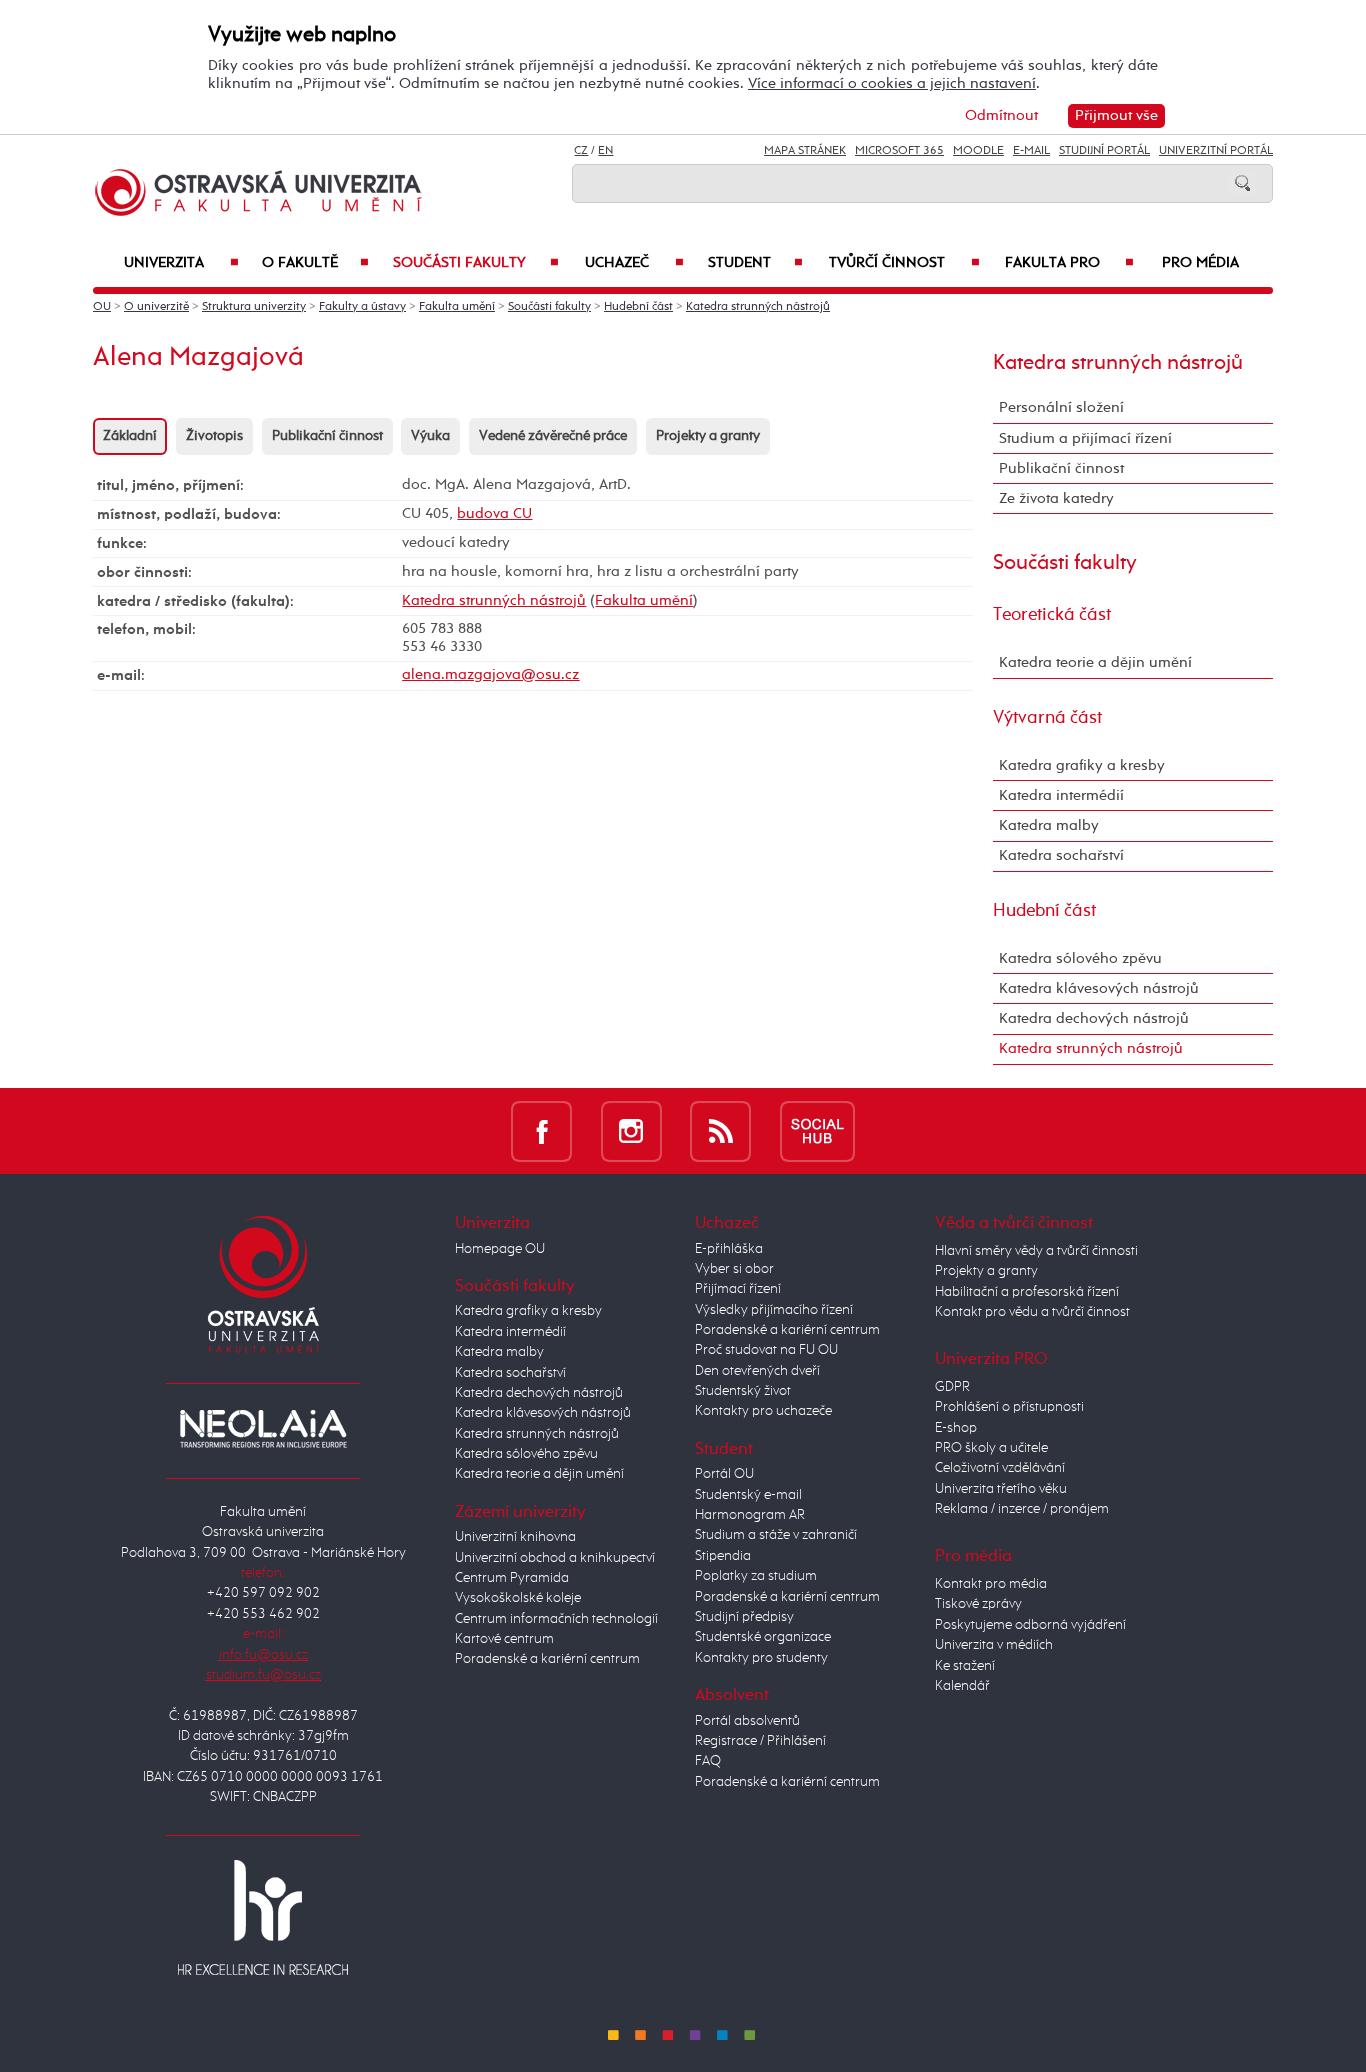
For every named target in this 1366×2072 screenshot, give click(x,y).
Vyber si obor (734, 1269)
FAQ (708, 1761)
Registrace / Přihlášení (760, 1741)
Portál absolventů (747, 1721)
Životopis (214, 436)
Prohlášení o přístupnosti (1009, 1407)
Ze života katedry (1056, 498)
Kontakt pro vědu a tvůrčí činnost (1032, 1312)
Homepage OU (500, 1249)
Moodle (978, 151)
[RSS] (720, 1130)
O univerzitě (156, 307)
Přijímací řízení (738, 1289)
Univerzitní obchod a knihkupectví (555, 1558)
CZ (581, 151)
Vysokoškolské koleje (518, 1598)
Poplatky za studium (756, 1576)
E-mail (1031, 151)
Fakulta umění (457, 307)
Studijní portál (1104, 151)
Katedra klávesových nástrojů (1099, 988)
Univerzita (181, 263)
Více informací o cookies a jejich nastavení (892, 83)
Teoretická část (1052, 615)
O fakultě (315, 263)
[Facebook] (541, 1130)
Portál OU (724, 1474)
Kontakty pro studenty (761, 1658)
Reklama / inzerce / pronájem (1022, 1509)
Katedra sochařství (1061, 855)
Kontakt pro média (991, 1584)
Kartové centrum (504, 1639)
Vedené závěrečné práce (553, 436)
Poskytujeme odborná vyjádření (1030, 1625)
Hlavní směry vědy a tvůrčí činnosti (1036, 1251)
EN (605, 151)
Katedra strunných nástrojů (758, 307)
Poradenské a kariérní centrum (547, 1659)
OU (102, 307)
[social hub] (817, 1130)
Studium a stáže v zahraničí (776, 1535)
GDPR (952, 1387)
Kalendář (962, 1686)
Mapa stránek (805, 151)
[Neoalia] (263, 1428)
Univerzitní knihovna (515, 1537)
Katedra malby (1049, 825)
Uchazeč (634, 263)
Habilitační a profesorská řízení (1027, 1292)
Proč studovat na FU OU (766, 1350)
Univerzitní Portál (1216, 151)
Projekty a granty (708, 436)
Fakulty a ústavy (362, 307)
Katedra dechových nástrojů (1094, 1018)
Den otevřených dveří (757, 1371)
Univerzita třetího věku (1001, 1489)
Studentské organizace (763, 1637)
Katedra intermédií (1061, 795)
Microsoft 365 (899, 151)
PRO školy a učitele (991, 1448)
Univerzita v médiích (994, 1645)
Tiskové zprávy (978, 1604)
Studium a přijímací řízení (1085, 438)
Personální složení (1061, 407)
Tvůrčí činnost (904, 263)
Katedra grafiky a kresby (1082, 765)
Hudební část (638, 307)
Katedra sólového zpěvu (1080, 958)
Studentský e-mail (748, 1495)
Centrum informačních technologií (556, 1619)
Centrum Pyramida (512, 1578)
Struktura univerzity (254, 307)
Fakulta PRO (1069, 263)
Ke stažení (965, 1666)
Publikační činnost (327, 436)
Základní (130, 436)
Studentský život (743, 1391)
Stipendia (723, 1556)
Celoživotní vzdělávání (1000, 1468)
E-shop (956, 1428)
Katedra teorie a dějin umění (1095, 662)
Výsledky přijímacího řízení (774, 1310)
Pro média (1200, 263)
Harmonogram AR (750, 1515)
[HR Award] (263, 1917)
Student (755, 263)
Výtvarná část (1047, 718)
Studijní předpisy (744, 1617)
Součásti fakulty (475, 263)
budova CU (494, 513)
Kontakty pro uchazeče (763, 1411)
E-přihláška (729, 1249)
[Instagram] (631, 1130)
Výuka (430, 436)
